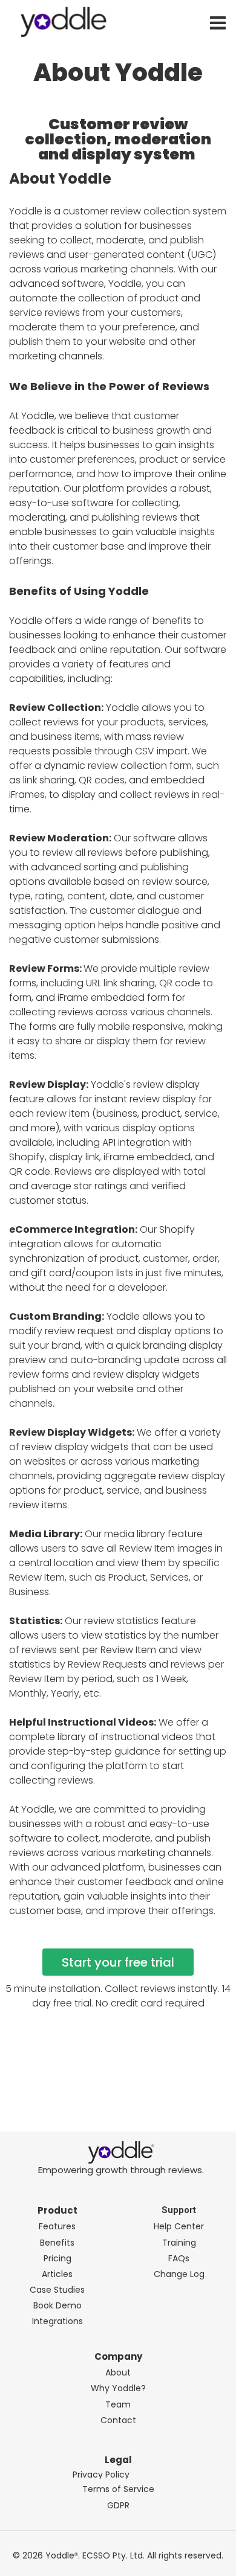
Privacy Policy (101, 2475)
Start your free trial (118, 1962)
